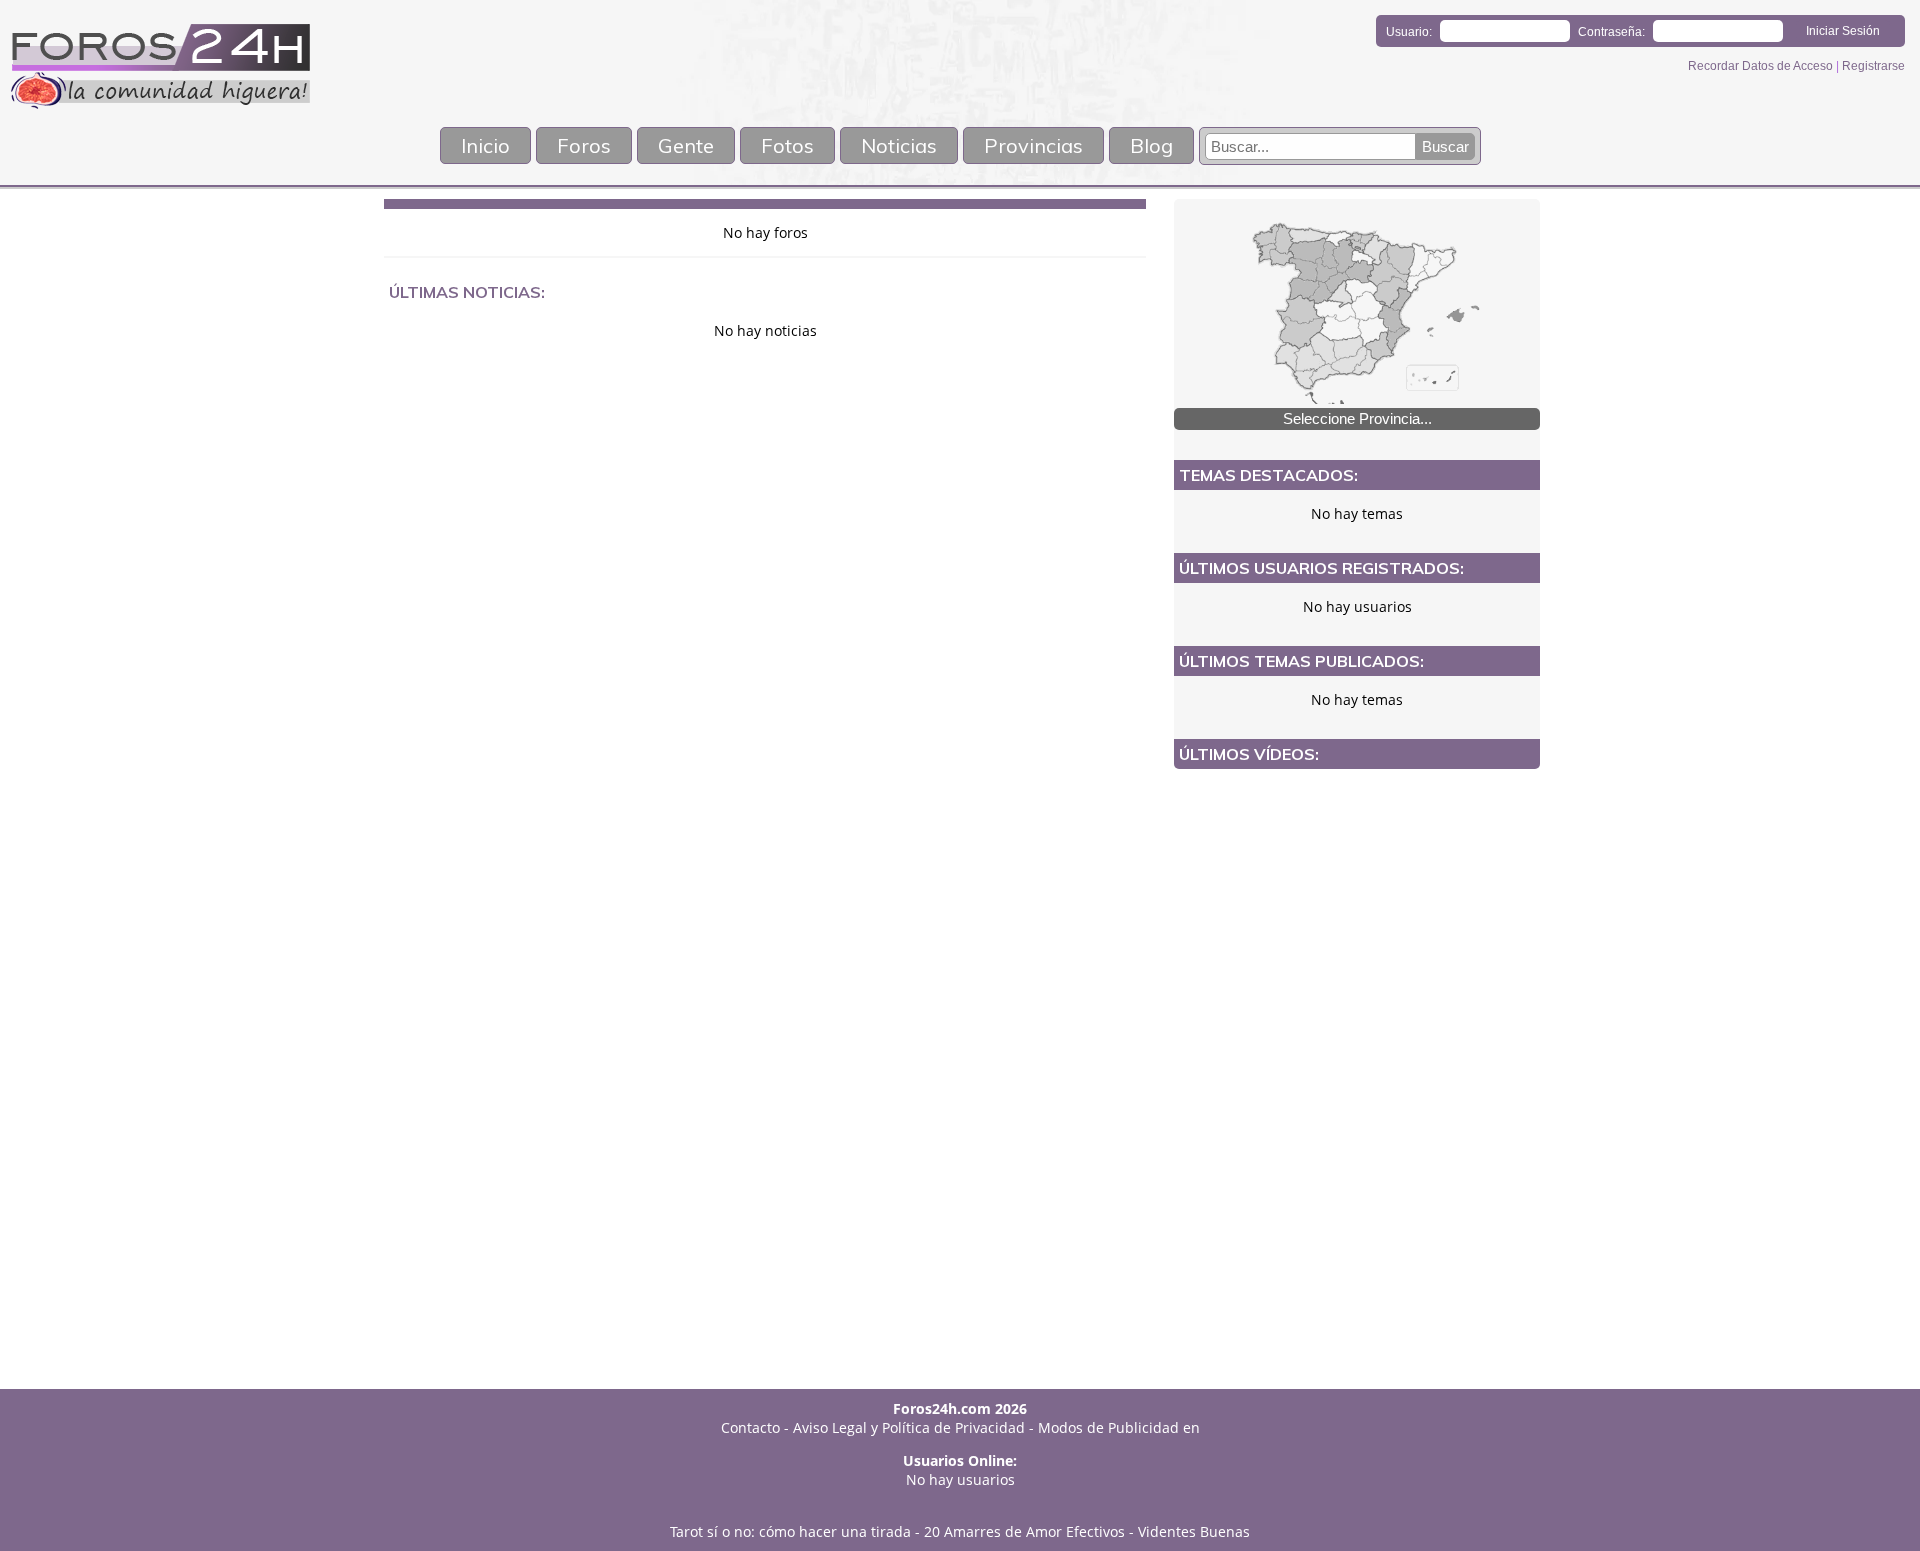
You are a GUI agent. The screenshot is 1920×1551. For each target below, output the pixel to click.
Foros (584, 145)
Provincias (1033, 145)
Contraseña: (1611, 32)
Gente (686, 145)
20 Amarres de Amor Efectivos (1024, 1531)
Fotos (787, 145)
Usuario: (1409, 32)
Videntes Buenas (1194, 1531)
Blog (1151, 145)
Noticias (899, 145)
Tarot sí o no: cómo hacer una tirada (790, 1531)
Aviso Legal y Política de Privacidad (909, 1427)
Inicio (485, 145)
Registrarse (1873, 66)
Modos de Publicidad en (1119, 1427)
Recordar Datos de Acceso (1762, 66)
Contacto (750, 1427)
